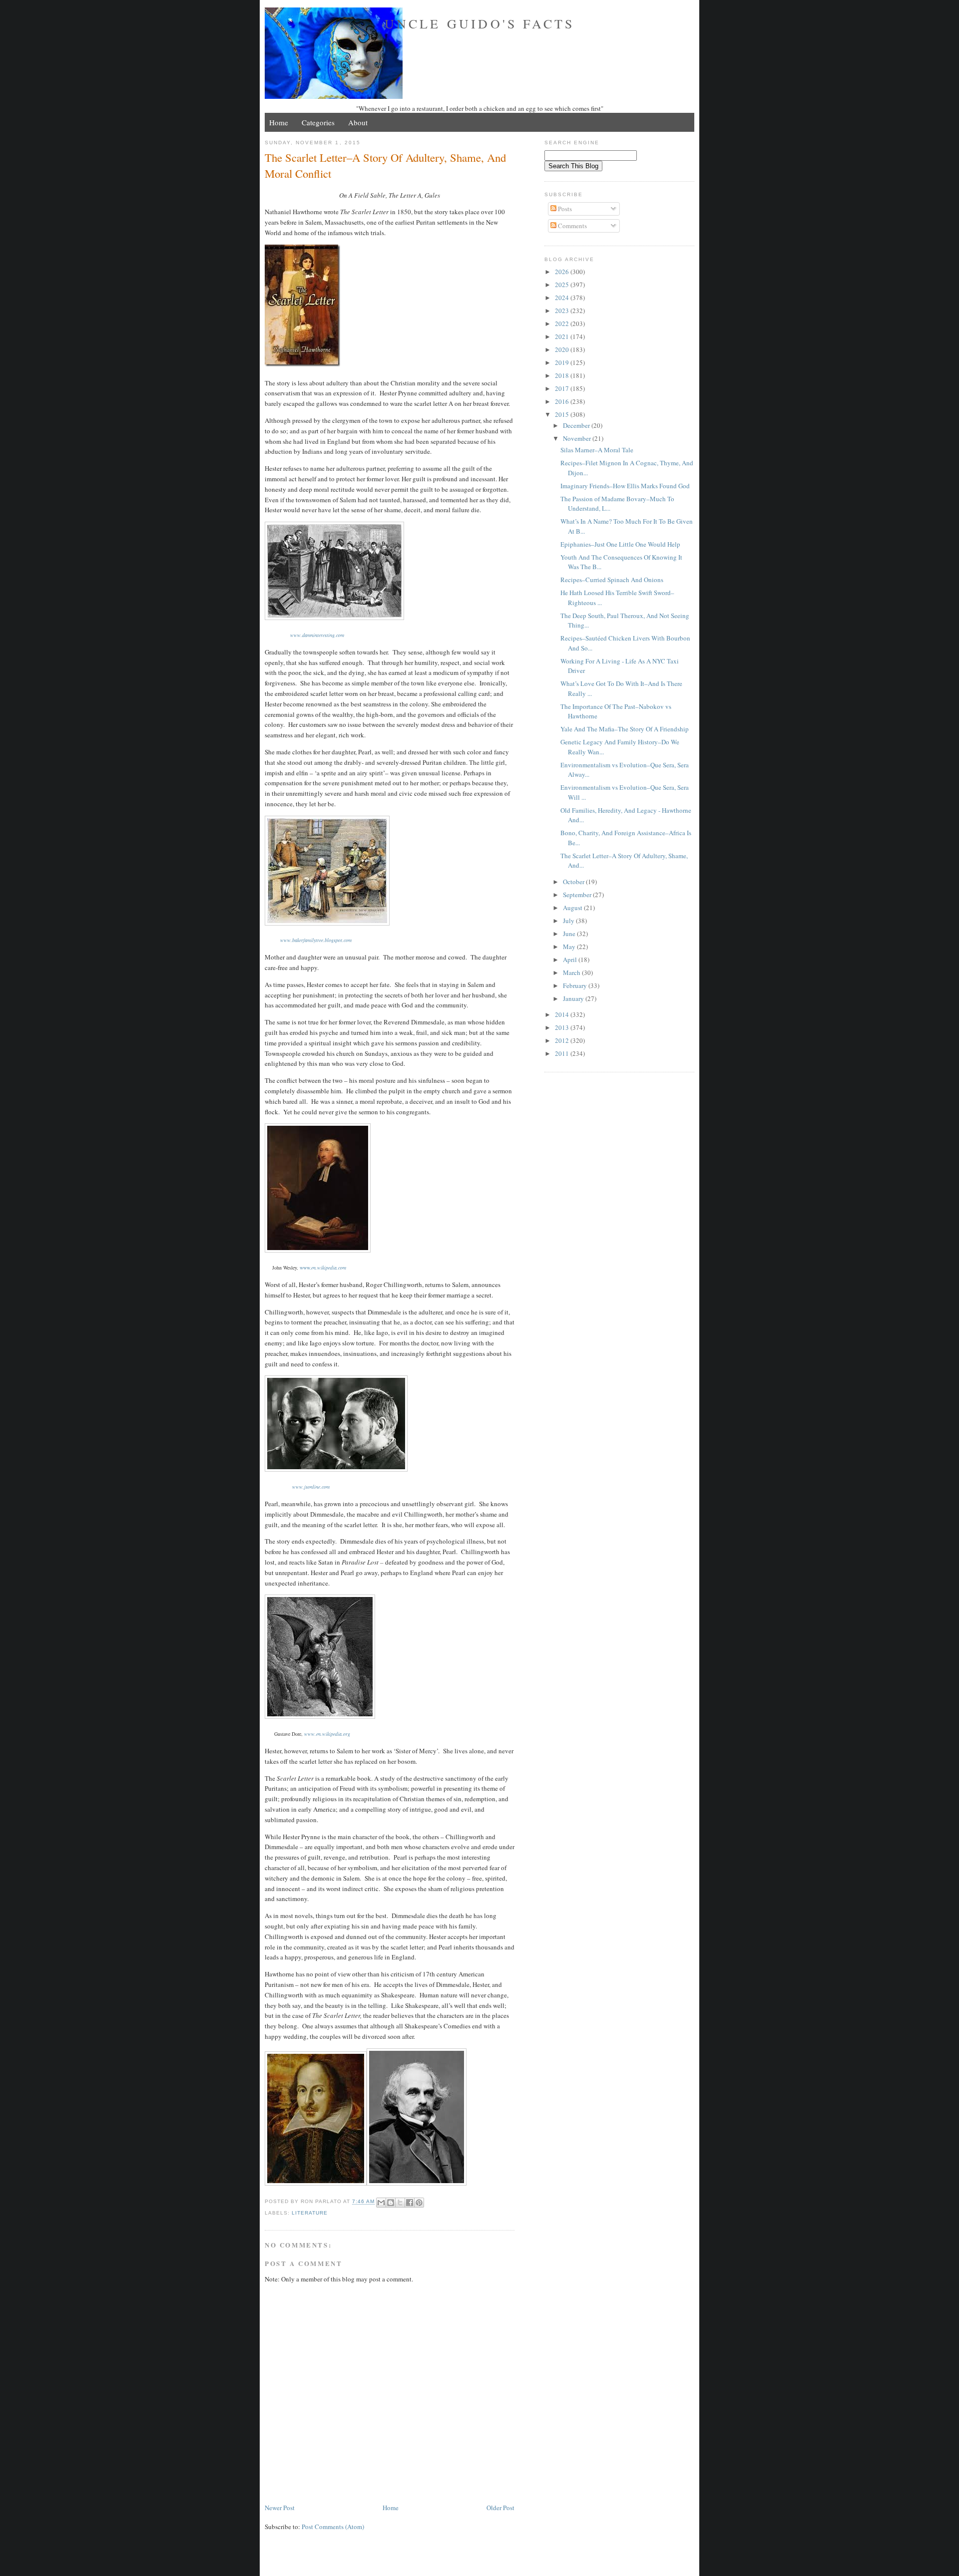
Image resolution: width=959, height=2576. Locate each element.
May (570, 947)
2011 (563, 1053)
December (577, 425)
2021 (563, 336)
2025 (563, 285)
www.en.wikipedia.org (327, 1734)
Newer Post (280, 2508)
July (569, 921)
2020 (563, 349)
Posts (564, 209)
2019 (563, 362)
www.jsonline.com (311, 1487)
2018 (563, 375)
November (578, 438)
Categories (318, 122)
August (573, 908)
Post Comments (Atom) (333, 2527)
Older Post (500, 2508)
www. (323, 1268)
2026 (563, 272)
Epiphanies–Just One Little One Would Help (620, 544)
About (358, 122)
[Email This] (381, 2203)
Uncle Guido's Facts (480, 23)
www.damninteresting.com (317, 635)
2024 (563, 298)
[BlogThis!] (391, 2203)
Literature (310, 2213)
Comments (572, 226)
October (574, 882)
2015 (563, 414)
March (572, 972)
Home (279, 122)
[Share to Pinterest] (419, 2203)
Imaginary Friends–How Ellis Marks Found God (625, 486)
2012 (563, 1040)
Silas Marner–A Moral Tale (597, 450)
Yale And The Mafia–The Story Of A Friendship (625, 729)
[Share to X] (400, 2203)
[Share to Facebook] (410, 2203)
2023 (563, 311)
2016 (563, 401)
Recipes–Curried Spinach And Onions (612, 580)
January (574, 998)
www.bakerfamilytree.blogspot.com (316, 940)
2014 (563, 1014)
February (576, 985)
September (578, 895)
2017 (563, 388)
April (571, 960)
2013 (563, 1027)
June (570, 934)
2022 (563, 323)
